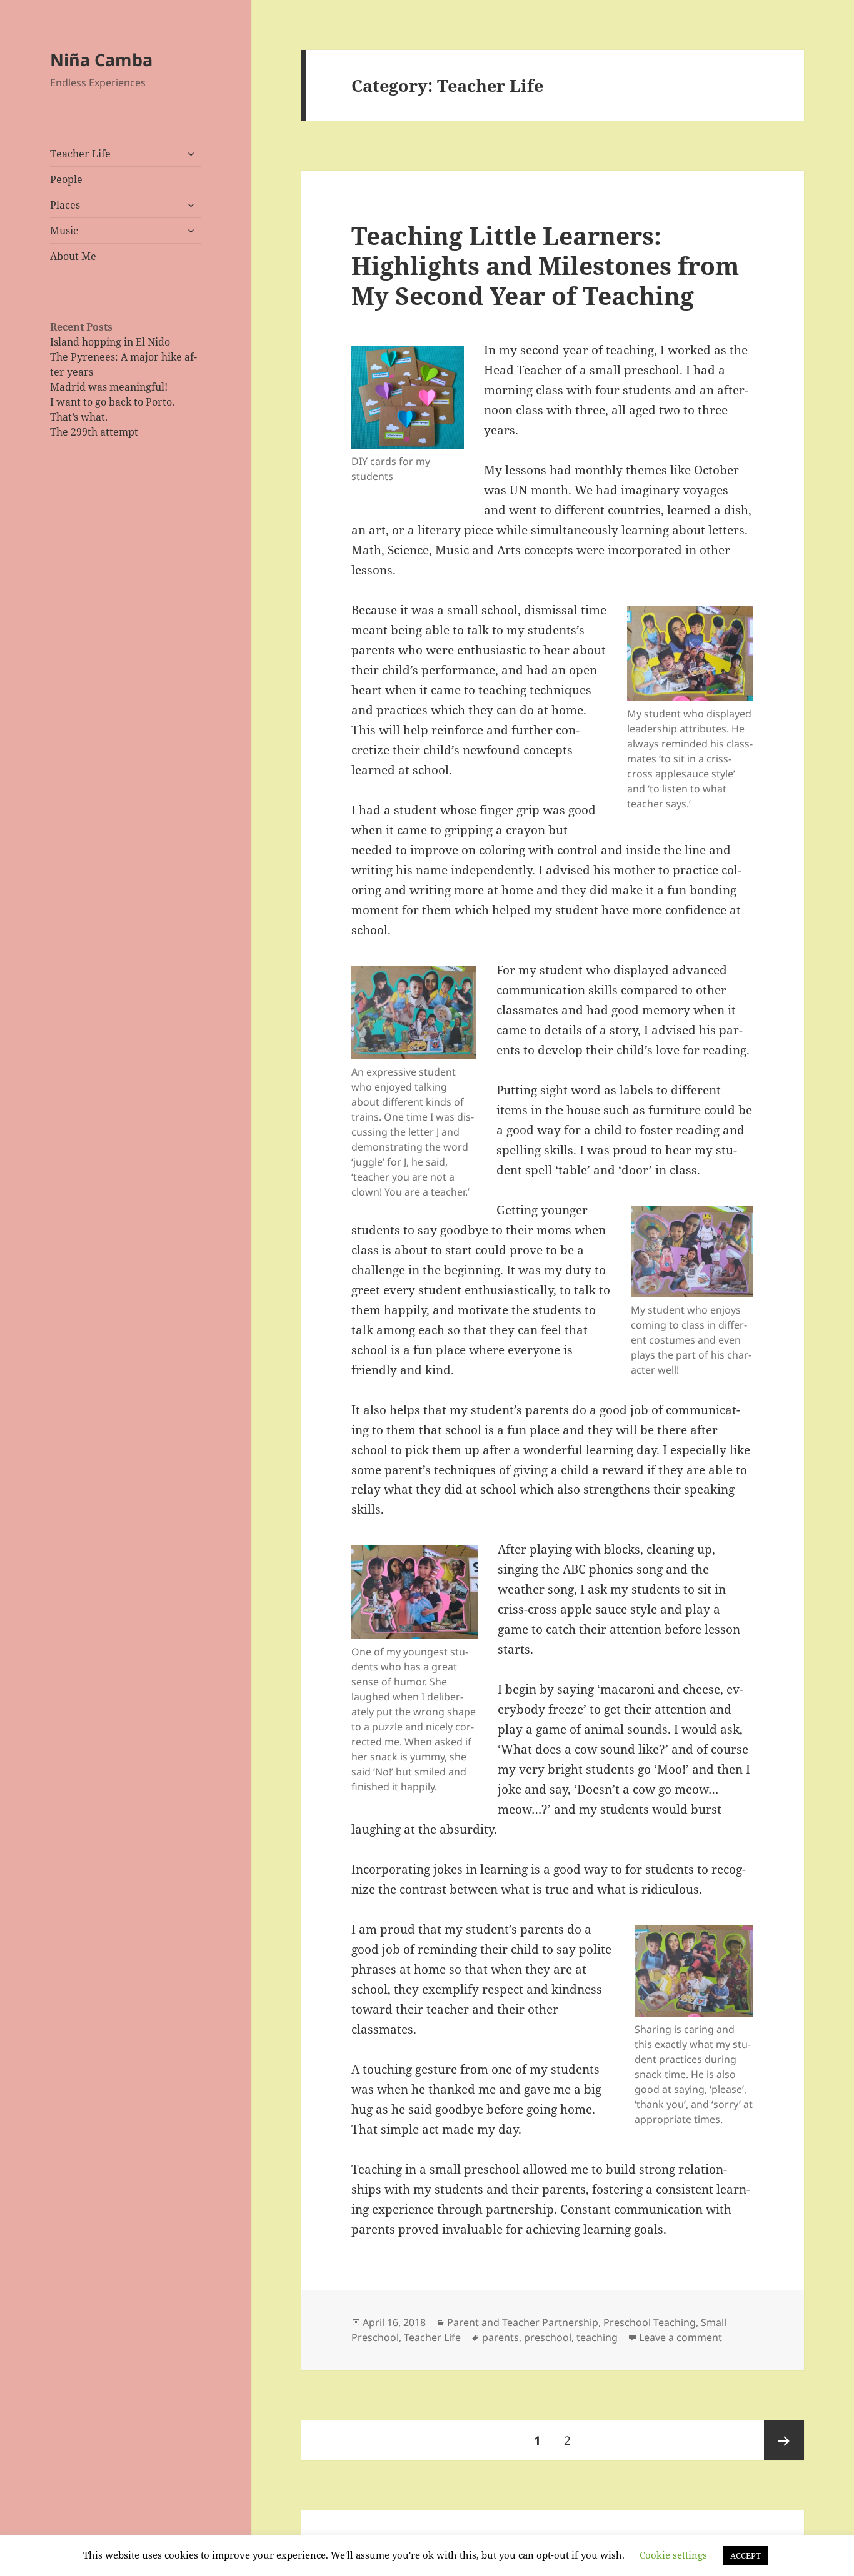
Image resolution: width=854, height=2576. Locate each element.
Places (65, 205)
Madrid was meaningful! (109, 387)
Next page (784, 2440)
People (66, 179)
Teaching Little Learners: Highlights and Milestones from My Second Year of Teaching (545, 265)
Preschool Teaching (650, 2322)
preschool (548, 2337)
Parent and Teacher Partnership (523, 2322)
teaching (597, 2337)
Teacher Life (80, 154)
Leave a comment (681, 2337)
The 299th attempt (94, 432)
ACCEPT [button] (746, 2555)
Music (64, 231)
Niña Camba (101, 60)
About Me (73, 256)
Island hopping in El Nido (110, 342)
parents (500, 2337)
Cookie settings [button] (673, 2555)
